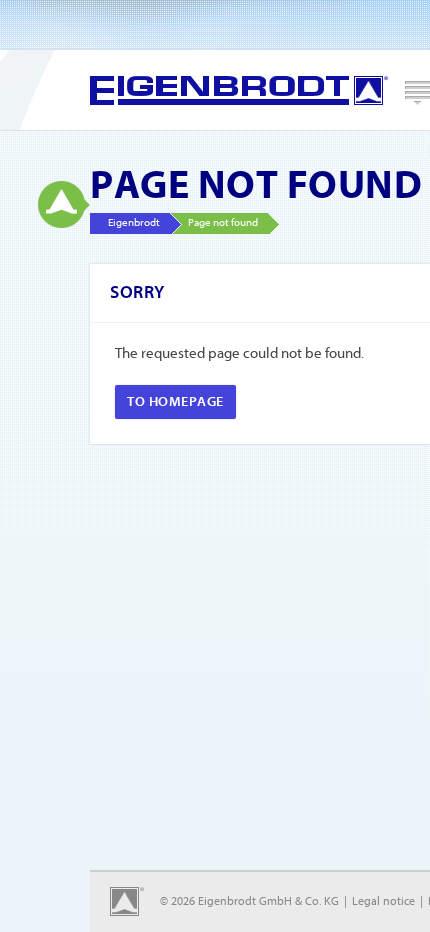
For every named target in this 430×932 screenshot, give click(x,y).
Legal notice (383, 901)
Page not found (223, 222)
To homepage (175, 401)
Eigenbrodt (239, 90)
